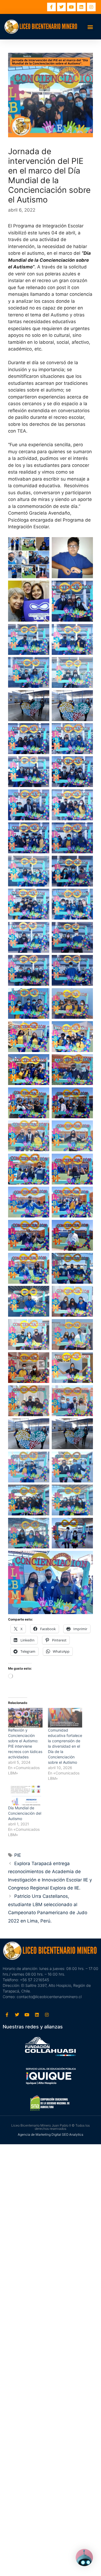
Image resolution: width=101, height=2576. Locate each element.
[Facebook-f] (51, 7)
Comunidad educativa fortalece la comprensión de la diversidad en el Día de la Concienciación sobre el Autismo (65, 1746)
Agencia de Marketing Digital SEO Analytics (50, 2134)
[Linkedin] (81, 7)
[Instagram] (91, 7)
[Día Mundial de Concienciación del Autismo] (25, 1796)
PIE (18, 1855)
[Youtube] (71, 7)
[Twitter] (61, 7)
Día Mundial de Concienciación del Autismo (25, 1813)
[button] (90, 27)
